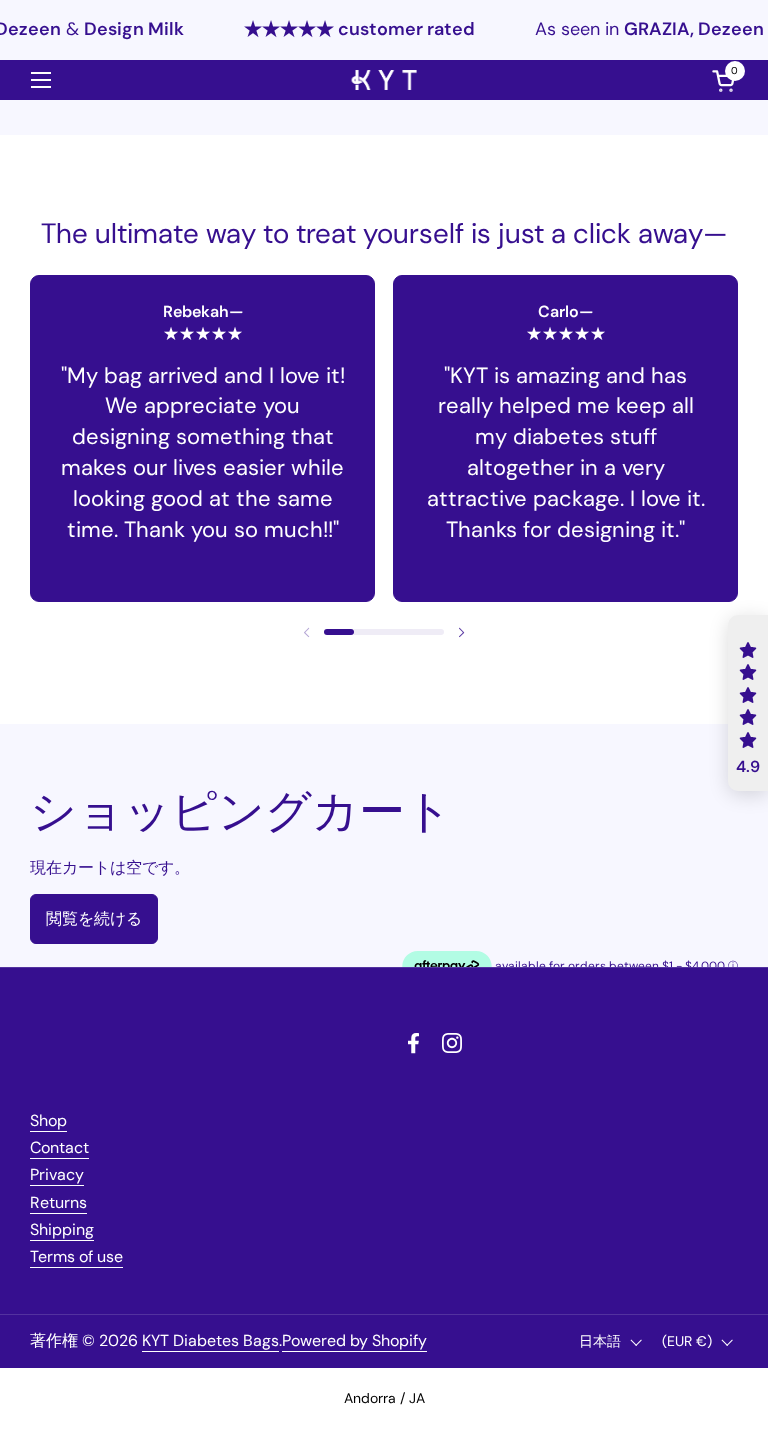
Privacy (57, 1174)
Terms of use (76, 1256)
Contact (59, 1147)
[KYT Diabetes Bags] (384, 80)
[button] (339, 632)
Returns (58, 1202)
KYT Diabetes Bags (210, 1340)
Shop (48, 1120)
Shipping (62, 1229)
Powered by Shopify (354, 1340)
